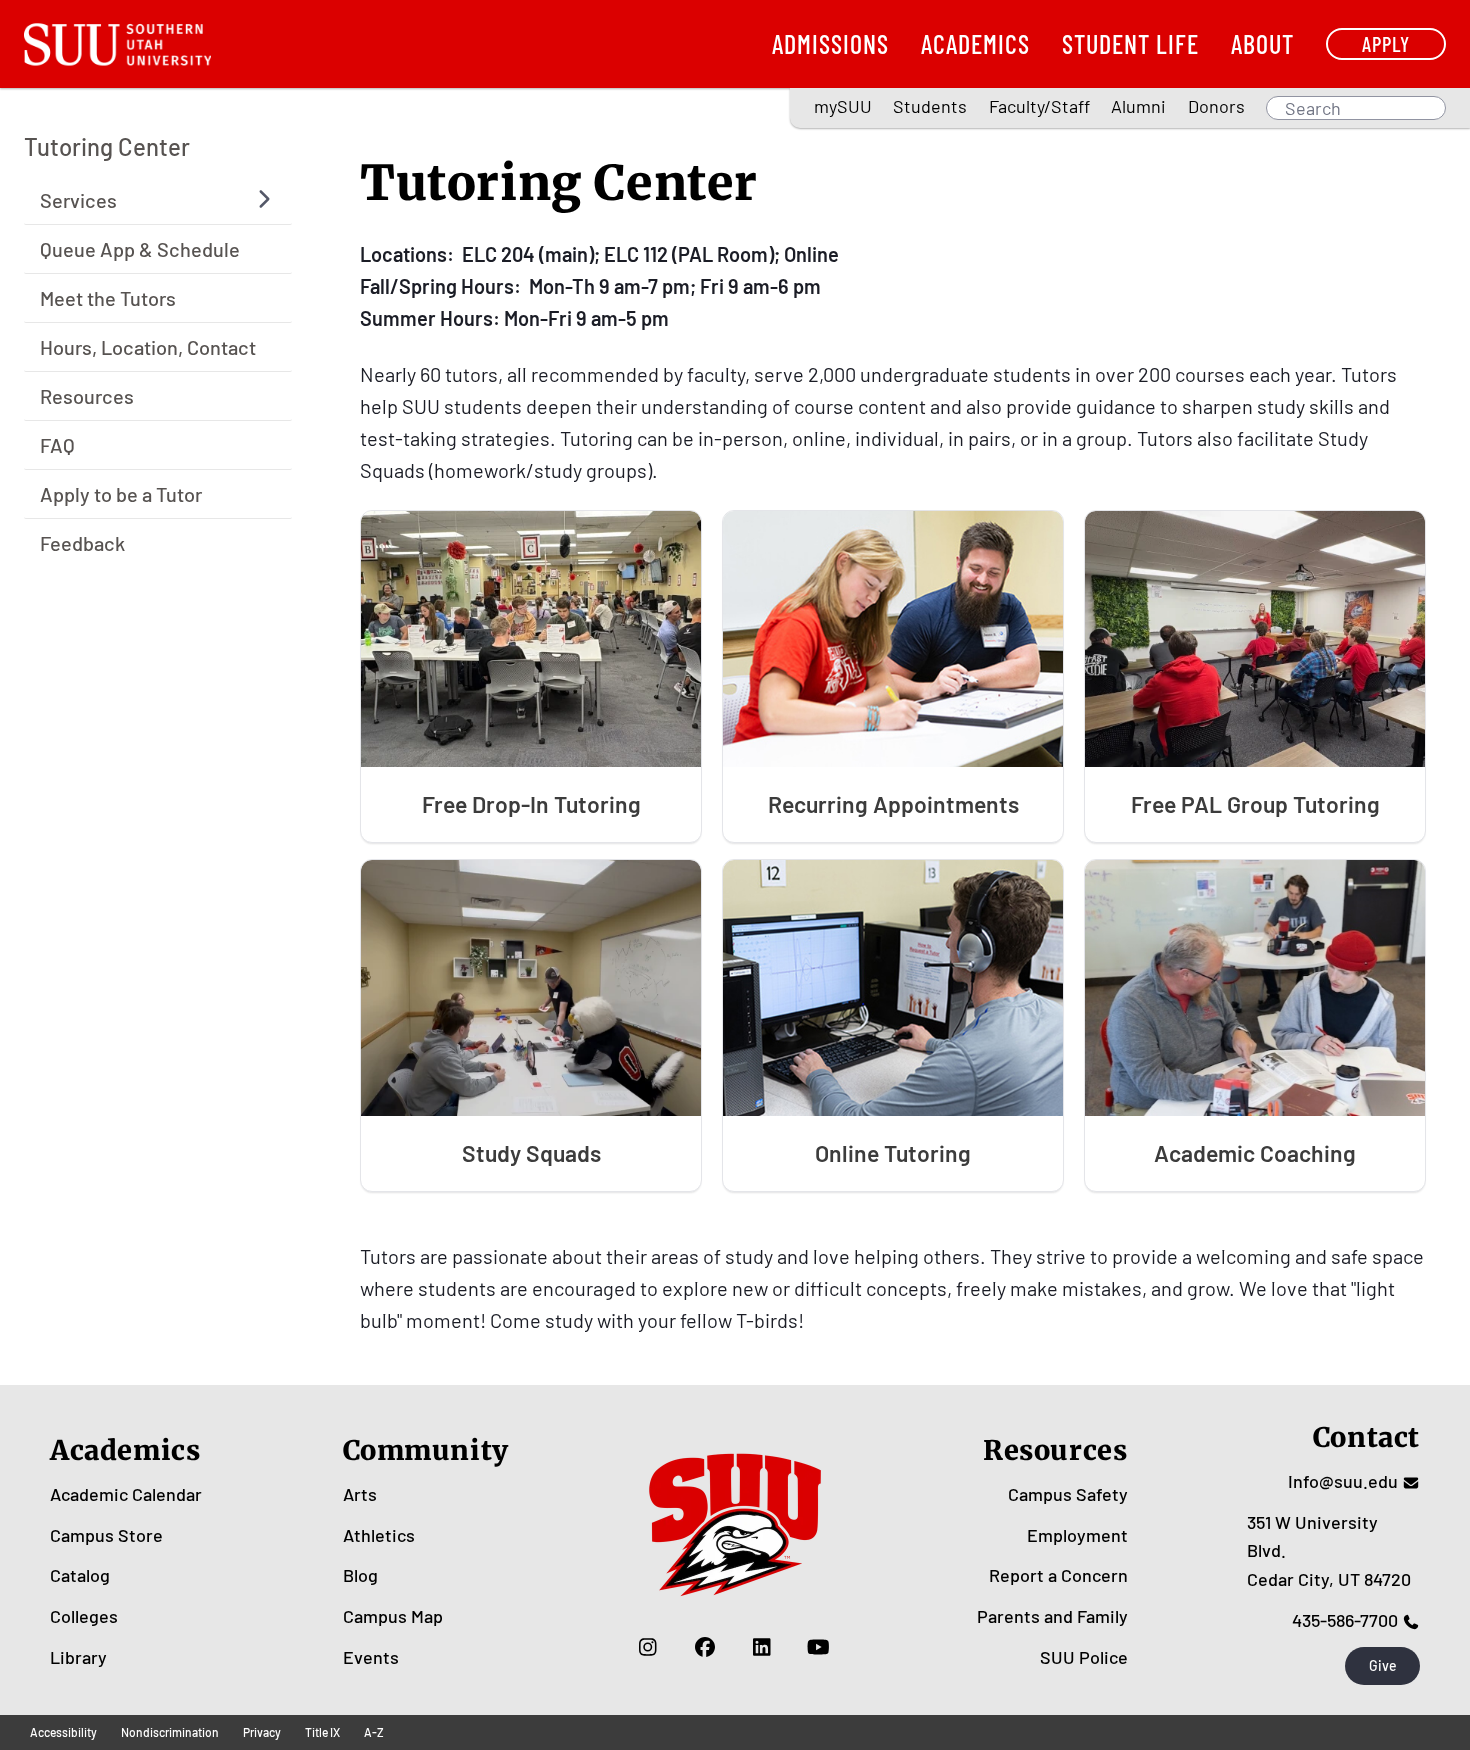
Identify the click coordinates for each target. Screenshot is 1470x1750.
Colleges (84, 1616)
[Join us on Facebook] (704, 1647)
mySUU (843, 106)
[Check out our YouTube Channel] (818, 1647)
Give (1383, 1665)
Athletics (379, 1535)
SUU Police (1084, 1657)
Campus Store (106, 1535)
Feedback (82, 542)
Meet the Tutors (108, 297)
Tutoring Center (107, 146)
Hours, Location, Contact (148, 346)
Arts (360, 1494)
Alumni (1138, 106)
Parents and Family (1052, 1616)
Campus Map (393, 1616)
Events (371, 1657)
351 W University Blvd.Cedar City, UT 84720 (1329, 1551)
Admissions (830, 43)
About (1262, 43)
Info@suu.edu (1343, 1481)
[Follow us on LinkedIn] (761, 1647)
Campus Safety (1068, 1494)
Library (78, 1657)
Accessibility (63, 1732)
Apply (1386, 43)
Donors (1216, 106)
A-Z (374, 1732)
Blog (360, 1575)
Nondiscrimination (170, 1732)
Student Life (1130, 43)
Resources (87, 395)
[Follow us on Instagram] (647, 1647)
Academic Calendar (126, 1494)
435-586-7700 (1345, 1620)
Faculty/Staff (1039, 106)
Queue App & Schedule (140, 248)
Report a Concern (1058, 1575)
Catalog (80, 1575)
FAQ (57, 444)
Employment (1077, 1535)
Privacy (262, 1732)
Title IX (322, 1732)
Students (930, 106)
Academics (975, 43)
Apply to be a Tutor (121, 493)
